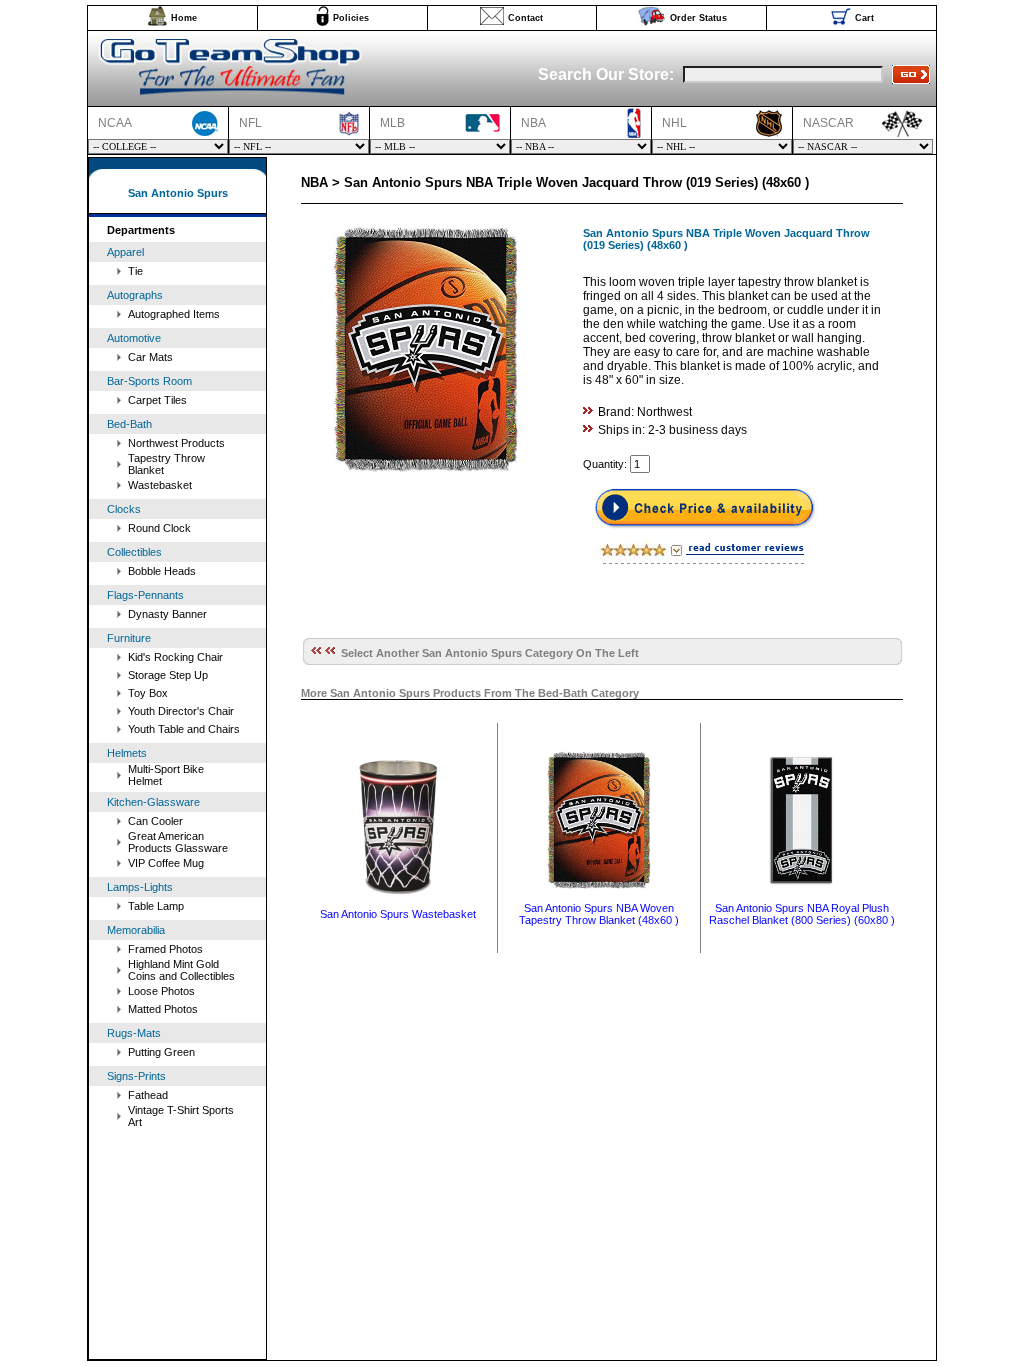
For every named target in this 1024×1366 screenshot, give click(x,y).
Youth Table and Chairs (184, 729)
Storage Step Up (168, 675)
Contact (525, 18)
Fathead (148, 1095)
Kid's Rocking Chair (175, 657)
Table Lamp (156, 906)
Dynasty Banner (167, 614)
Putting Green (161, 1052)
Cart (864, 18)
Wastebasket (160, 485)
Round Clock (159, 528)
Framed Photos (165, 949)
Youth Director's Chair (181, 711)
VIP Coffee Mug (166, 863)
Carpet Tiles (157, 400)
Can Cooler (155, 821)
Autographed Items (174, 314)
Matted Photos (163, 1009)
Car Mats (150, 357)
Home (184, 18)
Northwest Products (176, 443)
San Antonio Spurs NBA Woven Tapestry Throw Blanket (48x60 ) (599, 914)
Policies (351, 18)
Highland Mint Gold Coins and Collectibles (181, 970)
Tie (135, 271)
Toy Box (148, 693)
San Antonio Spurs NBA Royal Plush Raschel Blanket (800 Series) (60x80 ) (802, 914)
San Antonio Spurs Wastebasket (398, 914)
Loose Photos (161, 991)
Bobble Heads (162, 571)
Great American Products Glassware (178, 842)
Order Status (698, 18)
